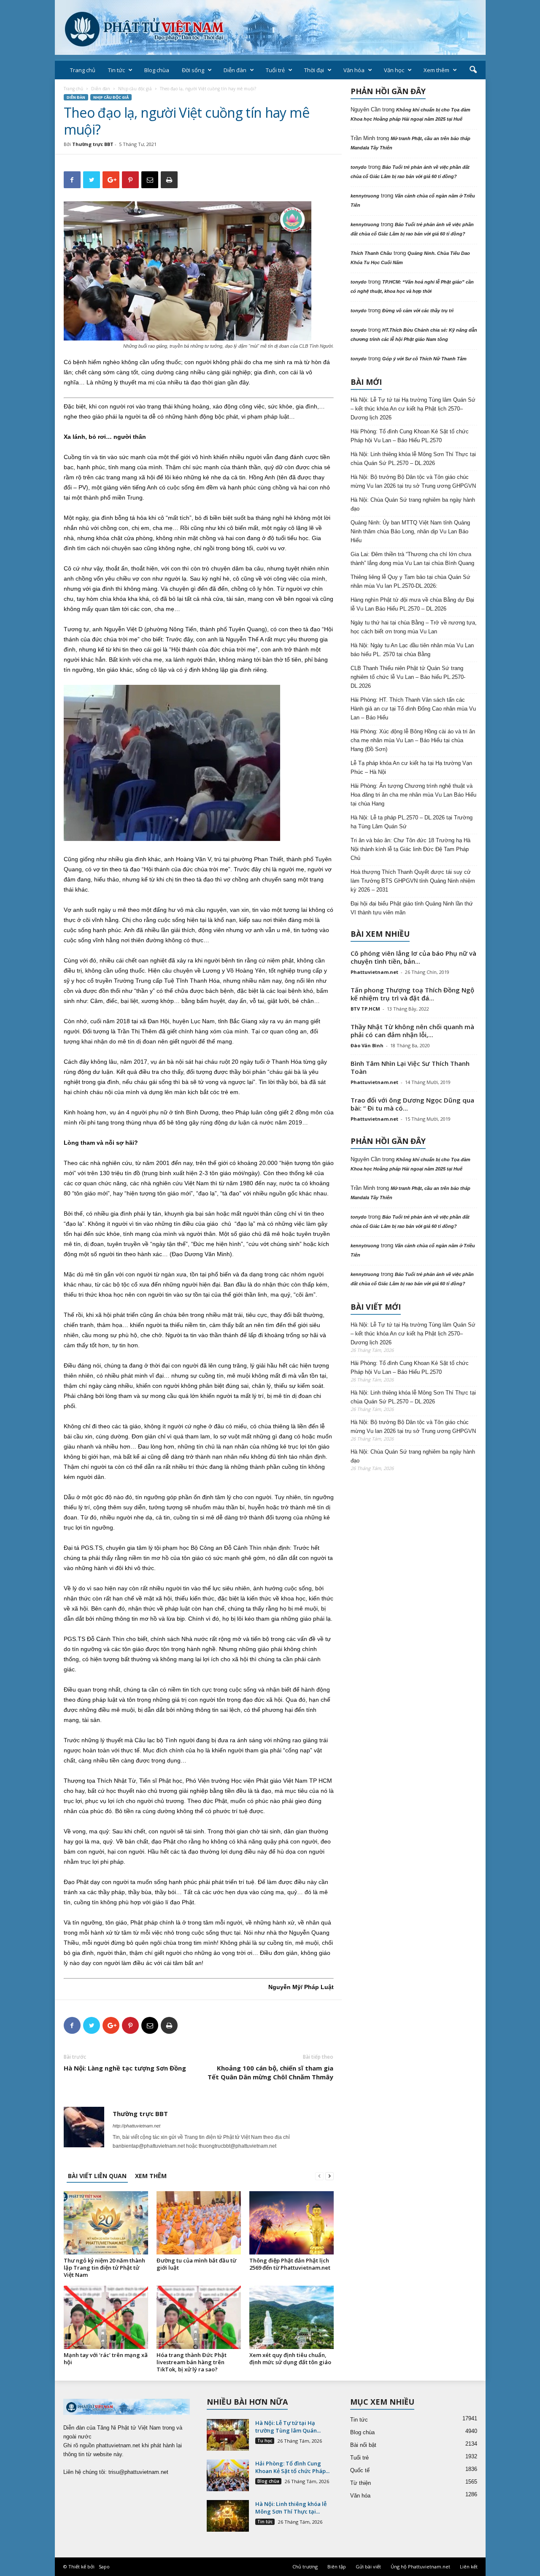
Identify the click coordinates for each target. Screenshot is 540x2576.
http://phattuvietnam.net (136, 2126)
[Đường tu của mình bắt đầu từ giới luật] (199, 2223)
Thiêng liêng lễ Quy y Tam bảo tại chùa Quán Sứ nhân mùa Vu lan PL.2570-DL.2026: (410, 581)
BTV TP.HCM (365, 1009)
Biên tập (337, 2567)
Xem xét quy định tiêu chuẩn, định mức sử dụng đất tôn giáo (290, 2358)
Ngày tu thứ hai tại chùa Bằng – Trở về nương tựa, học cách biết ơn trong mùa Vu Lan (414, 627)
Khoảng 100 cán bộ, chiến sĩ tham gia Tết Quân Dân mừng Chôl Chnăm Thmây (270, 2072)
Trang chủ (83, 70)
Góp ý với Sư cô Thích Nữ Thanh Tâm (424, 359)
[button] (473, 70)
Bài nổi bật (363, 2445)
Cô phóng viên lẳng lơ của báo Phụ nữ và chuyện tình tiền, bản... (413, 957)
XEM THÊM (151, 2176)
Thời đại (314, 70)
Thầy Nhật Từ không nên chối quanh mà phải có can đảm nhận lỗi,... (412, 1031)
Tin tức (116, 70)
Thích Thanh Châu (371, 253)
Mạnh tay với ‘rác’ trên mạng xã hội (106, 2358)
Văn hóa (354, 70)
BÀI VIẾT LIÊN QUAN (97, 2176)
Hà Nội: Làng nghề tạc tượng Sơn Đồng (125, 2068)
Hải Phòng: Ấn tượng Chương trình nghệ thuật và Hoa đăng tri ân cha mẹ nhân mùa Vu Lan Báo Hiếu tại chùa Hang (413, 795)
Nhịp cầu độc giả (135, 89)
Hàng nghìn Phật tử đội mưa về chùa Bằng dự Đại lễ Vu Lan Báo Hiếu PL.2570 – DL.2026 (412, 604)
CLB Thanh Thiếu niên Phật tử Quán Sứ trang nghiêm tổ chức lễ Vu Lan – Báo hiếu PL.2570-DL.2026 (408, 677)
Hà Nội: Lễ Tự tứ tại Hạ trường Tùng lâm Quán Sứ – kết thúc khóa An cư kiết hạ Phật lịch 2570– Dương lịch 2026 (413, 409)
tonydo (359, 167)
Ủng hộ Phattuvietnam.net (420, 2567)
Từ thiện (360, 2483)
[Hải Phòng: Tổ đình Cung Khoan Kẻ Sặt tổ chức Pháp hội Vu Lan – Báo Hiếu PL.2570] (228, 2475)
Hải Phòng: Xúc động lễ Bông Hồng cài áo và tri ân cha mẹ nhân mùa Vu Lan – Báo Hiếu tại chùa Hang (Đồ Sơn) (413, 740)
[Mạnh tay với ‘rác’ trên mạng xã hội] (106, 2317)
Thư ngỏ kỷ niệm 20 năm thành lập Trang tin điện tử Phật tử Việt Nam (104, 2268)
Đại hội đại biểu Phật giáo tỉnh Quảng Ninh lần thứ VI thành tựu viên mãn (412, 908)
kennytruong (365, 196)
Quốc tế (360, 2470)
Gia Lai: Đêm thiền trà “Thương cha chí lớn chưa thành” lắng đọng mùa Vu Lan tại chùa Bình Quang (412, 559)
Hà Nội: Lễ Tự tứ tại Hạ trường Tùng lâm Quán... (288, 2427)
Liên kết (469, 2567)
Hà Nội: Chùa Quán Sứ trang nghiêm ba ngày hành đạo (413, 504)
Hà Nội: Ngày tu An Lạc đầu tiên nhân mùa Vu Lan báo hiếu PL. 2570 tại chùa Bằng (412, 650)
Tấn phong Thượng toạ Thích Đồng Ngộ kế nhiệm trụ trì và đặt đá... (412, 994)
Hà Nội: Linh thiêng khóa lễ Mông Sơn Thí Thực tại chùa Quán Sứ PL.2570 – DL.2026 (413, 459)
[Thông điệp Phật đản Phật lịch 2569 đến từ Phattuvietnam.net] (292, 2223)
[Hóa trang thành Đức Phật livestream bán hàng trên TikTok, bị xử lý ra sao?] (199, 2317)
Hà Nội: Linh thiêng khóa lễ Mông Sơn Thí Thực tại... (291, 2508)
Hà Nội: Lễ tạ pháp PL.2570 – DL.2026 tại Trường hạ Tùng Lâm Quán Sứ (412, 822)
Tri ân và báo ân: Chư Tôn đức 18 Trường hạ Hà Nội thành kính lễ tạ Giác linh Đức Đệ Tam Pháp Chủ (410, 849)
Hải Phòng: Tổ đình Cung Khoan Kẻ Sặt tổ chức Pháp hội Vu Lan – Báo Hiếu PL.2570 (410, 436)
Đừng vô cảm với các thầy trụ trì (418, 311)
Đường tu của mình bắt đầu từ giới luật (196, 2264)
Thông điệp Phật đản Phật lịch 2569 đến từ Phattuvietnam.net (290, 2264)
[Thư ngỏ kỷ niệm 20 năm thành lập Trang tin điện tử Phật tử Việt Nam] (106, 2223)
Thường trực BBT (93, 144)
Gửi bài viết (368, 2567)
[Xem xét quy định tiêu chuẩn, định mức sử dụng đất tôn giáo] (292, 2317)
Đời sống (193, 70)
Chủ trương (305, 2567)
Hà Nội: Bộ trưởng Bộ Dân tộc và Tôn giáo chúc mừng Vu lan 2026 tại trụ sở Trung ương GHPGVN (413, 481)
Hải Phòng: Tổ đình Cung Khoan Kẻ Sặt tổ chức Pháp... (292, 2467)
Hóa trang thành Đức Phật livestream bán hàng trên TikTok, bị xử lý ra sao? (192, 2362)
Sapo (104, 2567)
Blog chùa (157, 70)
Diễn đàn (235, 70)
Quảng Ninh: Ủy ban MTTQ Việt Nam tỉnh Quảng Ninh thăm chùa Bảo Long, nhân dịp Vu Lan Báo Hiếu (410, 531)
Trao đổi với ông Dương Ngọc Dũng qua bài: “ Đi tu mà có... (412, 1104)
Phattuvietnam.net (374, 972)
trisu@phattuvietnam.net (138, 2472)
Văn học (394, 70)
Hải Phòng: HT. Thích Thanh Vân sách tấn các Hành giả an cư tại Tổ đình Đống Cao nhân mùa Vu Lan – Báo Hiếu (413, 709)
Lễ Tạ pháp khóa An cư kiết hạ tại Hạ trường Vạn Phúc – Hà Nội (411, 768)
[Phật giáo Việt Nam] (270, 27)
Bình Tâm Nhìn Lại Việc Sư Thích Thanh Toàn (410, 1067)
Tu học (265, 2441)
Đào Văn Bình (367, 1045)
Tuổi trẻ (275, 70)
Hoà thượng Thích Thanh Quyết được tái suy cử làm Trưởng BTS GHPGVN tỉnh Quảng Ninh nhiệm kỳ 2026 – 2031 (413, 881)
